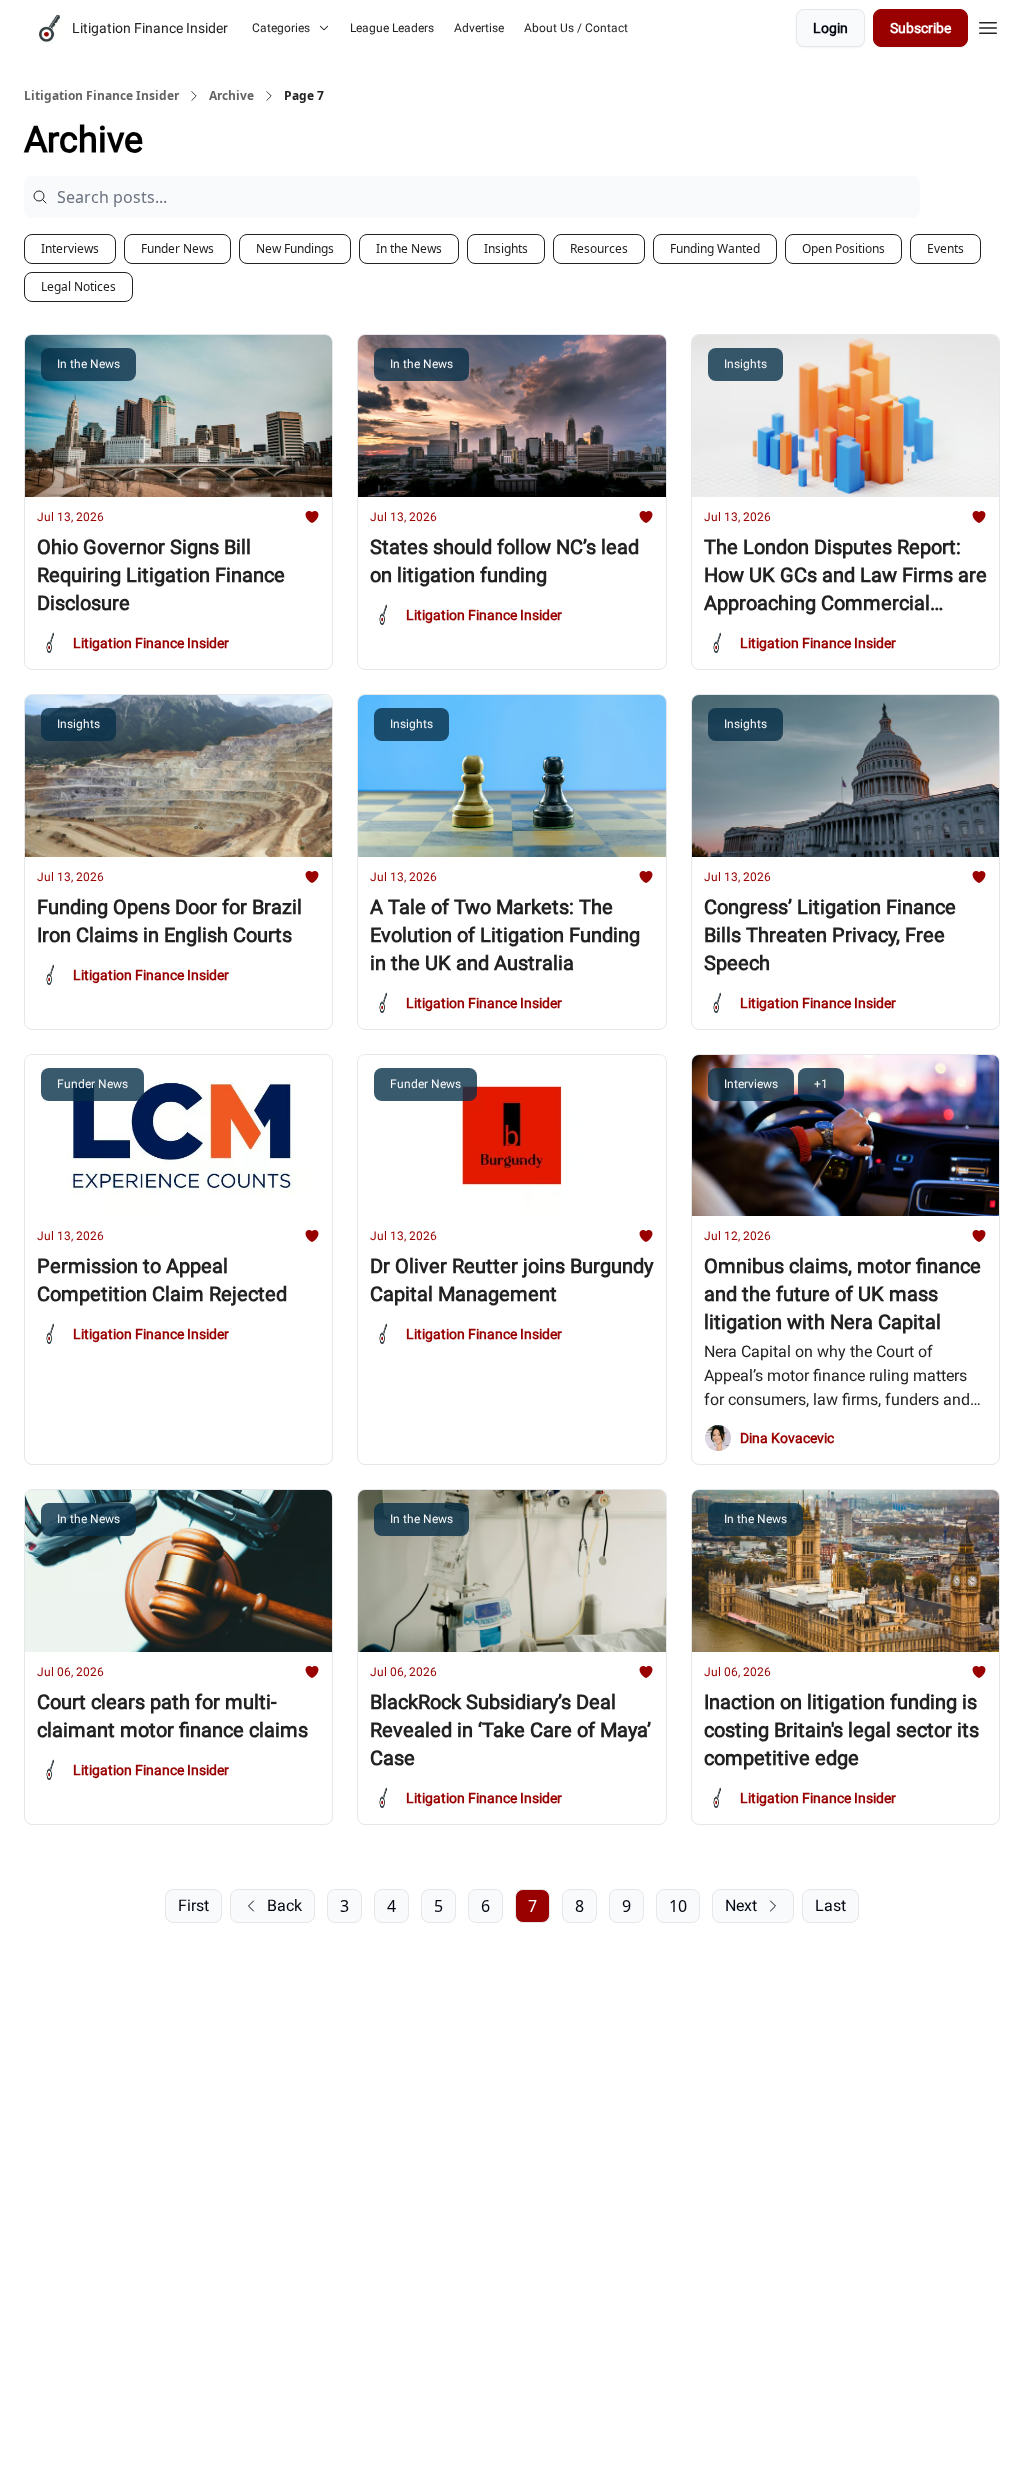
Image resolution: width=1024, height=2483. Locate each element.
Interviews (70, 248)
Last (830, 1905)
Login (830, 28)
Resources (599, 248)
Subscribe (920, 28)
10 (678, 1906)
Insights (506, 248)
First (193, 1905)
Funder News (177, 248)
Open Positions (843, 248)
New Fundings (295, 248)
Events (945, 248)
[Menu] (988, 25)
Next (741, 1905)
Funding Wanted (715, 248)
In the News (409, 248)
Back (284, 1905)
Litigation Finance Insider (101, 96)
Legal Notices (78, 286)
